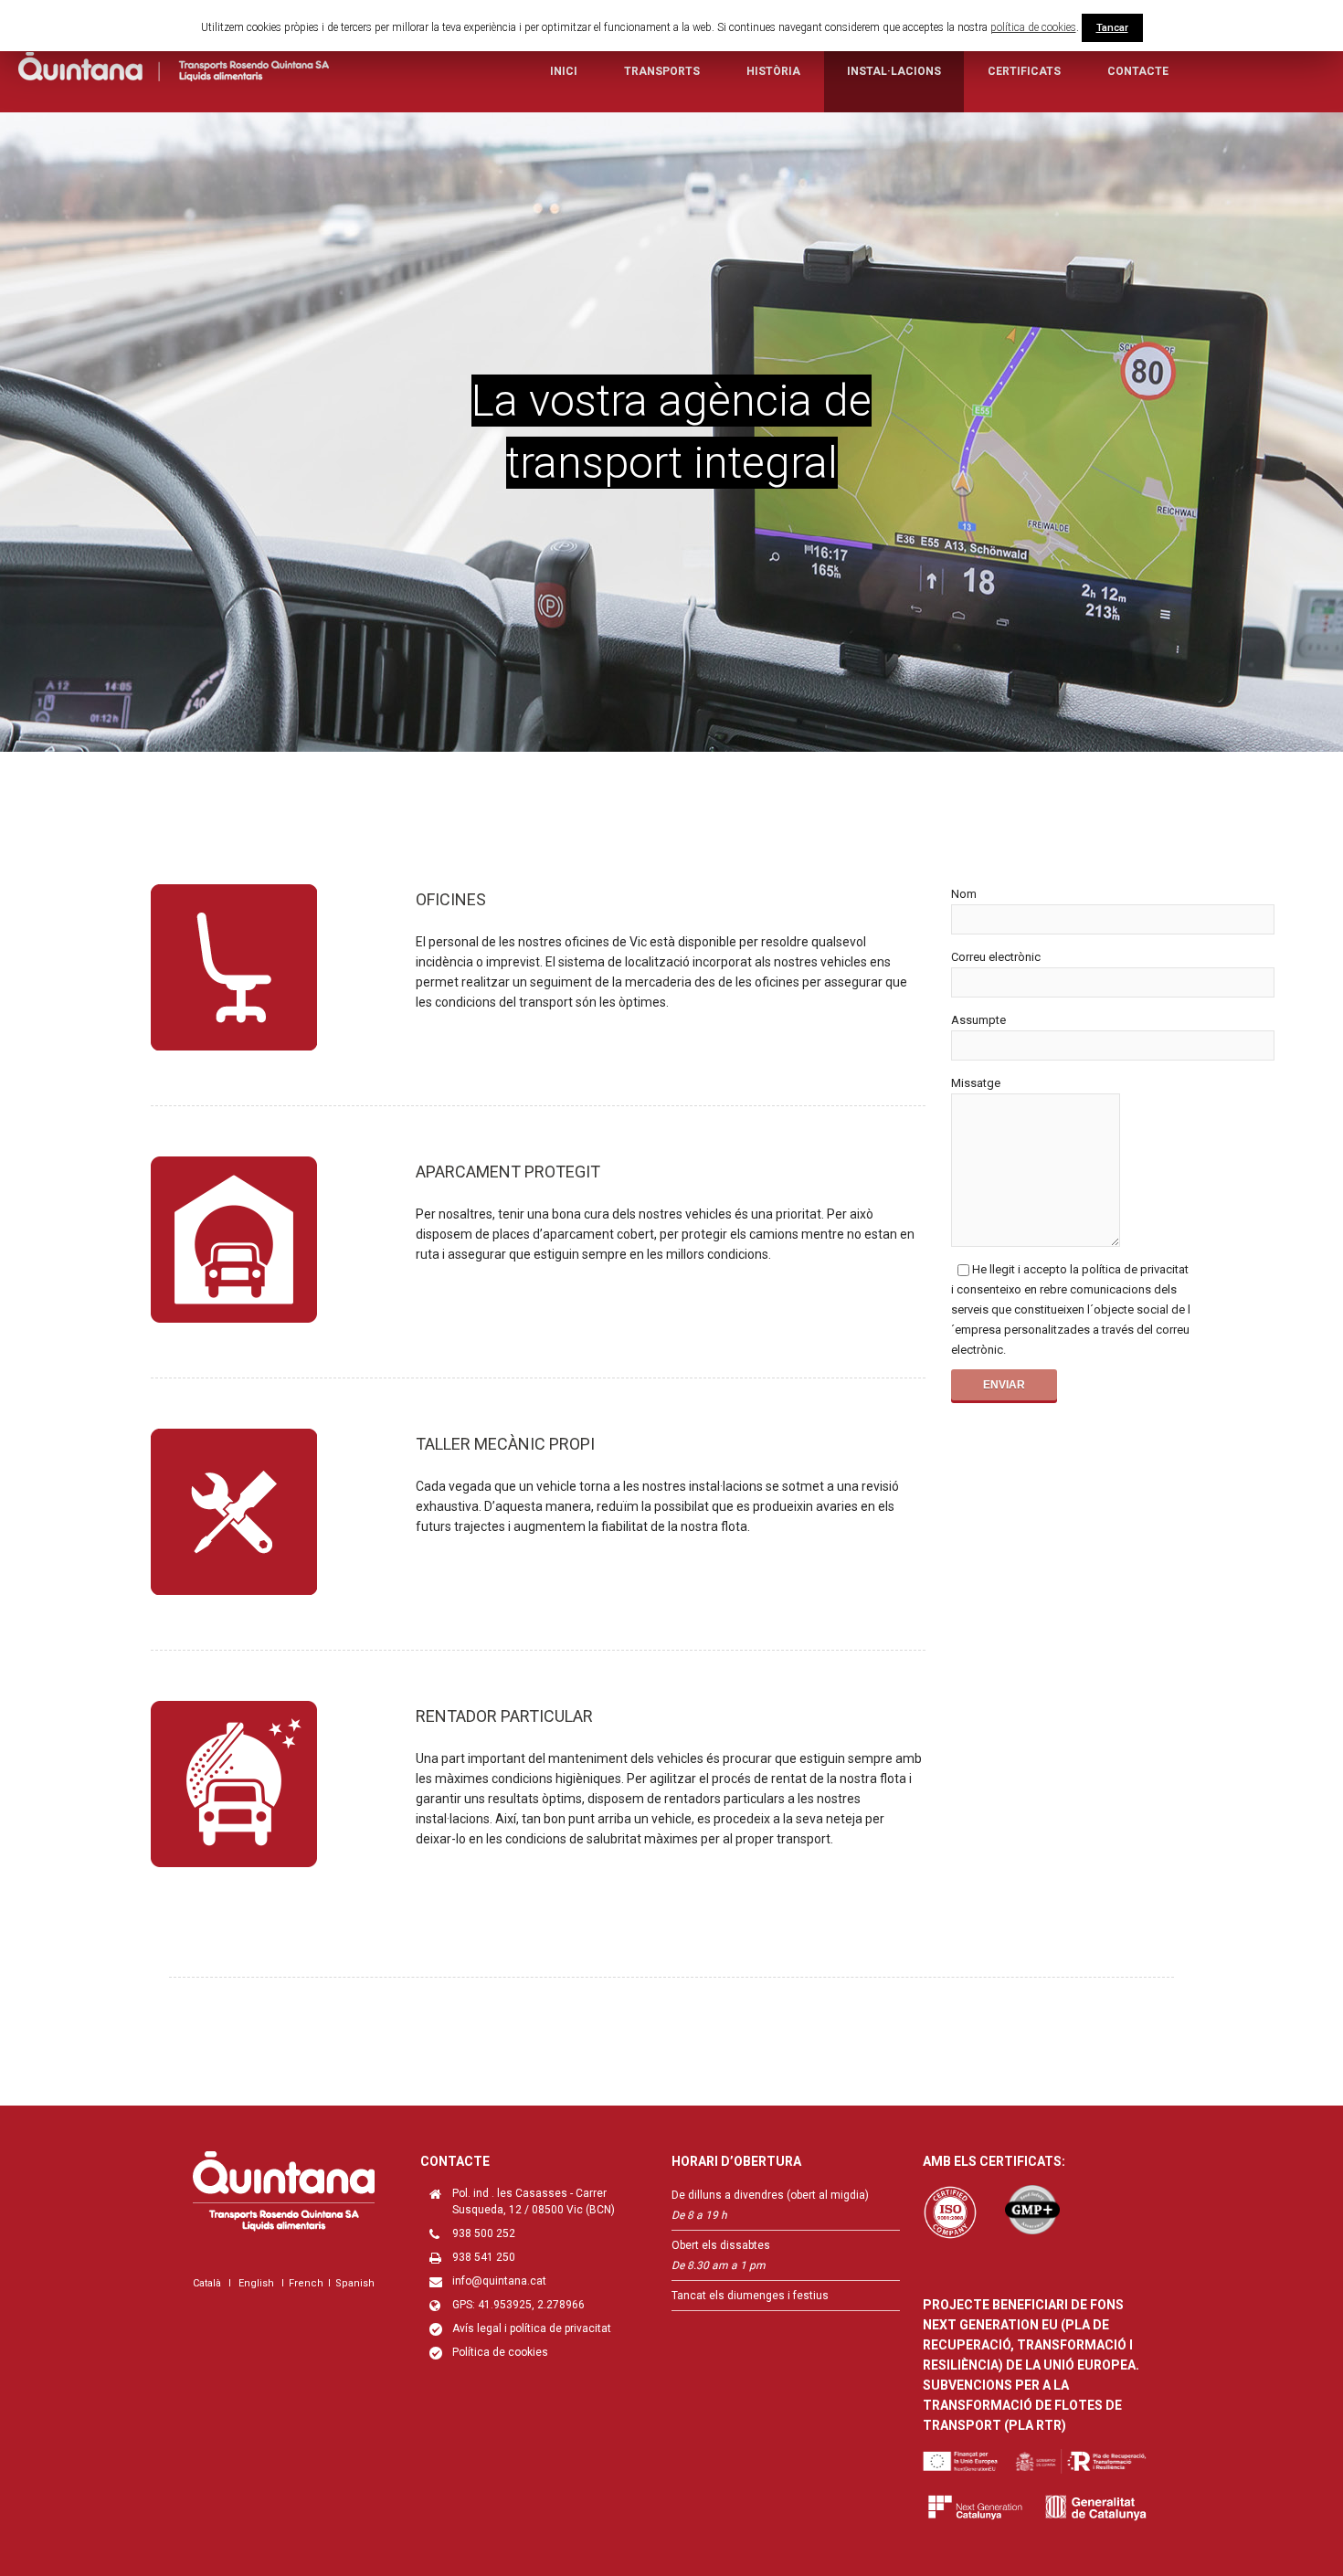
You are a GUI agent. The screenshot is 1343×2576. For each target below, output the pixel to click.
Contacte (1138, 71)
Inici (564, 71)
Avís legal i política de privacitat (532, 2328)
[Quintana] (174, 70)
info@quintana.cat (499, 2281)
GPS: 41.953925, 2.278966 (518, 2305)
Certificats (1024, 71)
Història (773, 71)
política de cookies (1033, 27)
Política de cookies (500, 2352)
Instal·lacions (894, 71)
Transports (662, 71)
